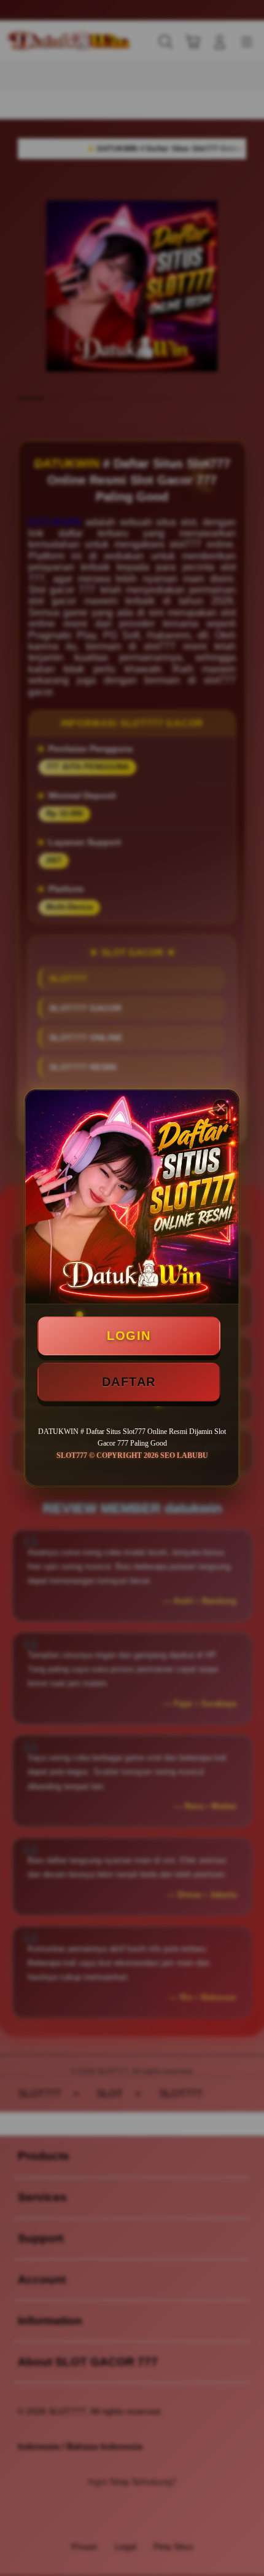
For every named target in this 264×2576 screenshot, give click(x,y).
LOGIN (129, 1336)
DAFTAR (129, 1382)
